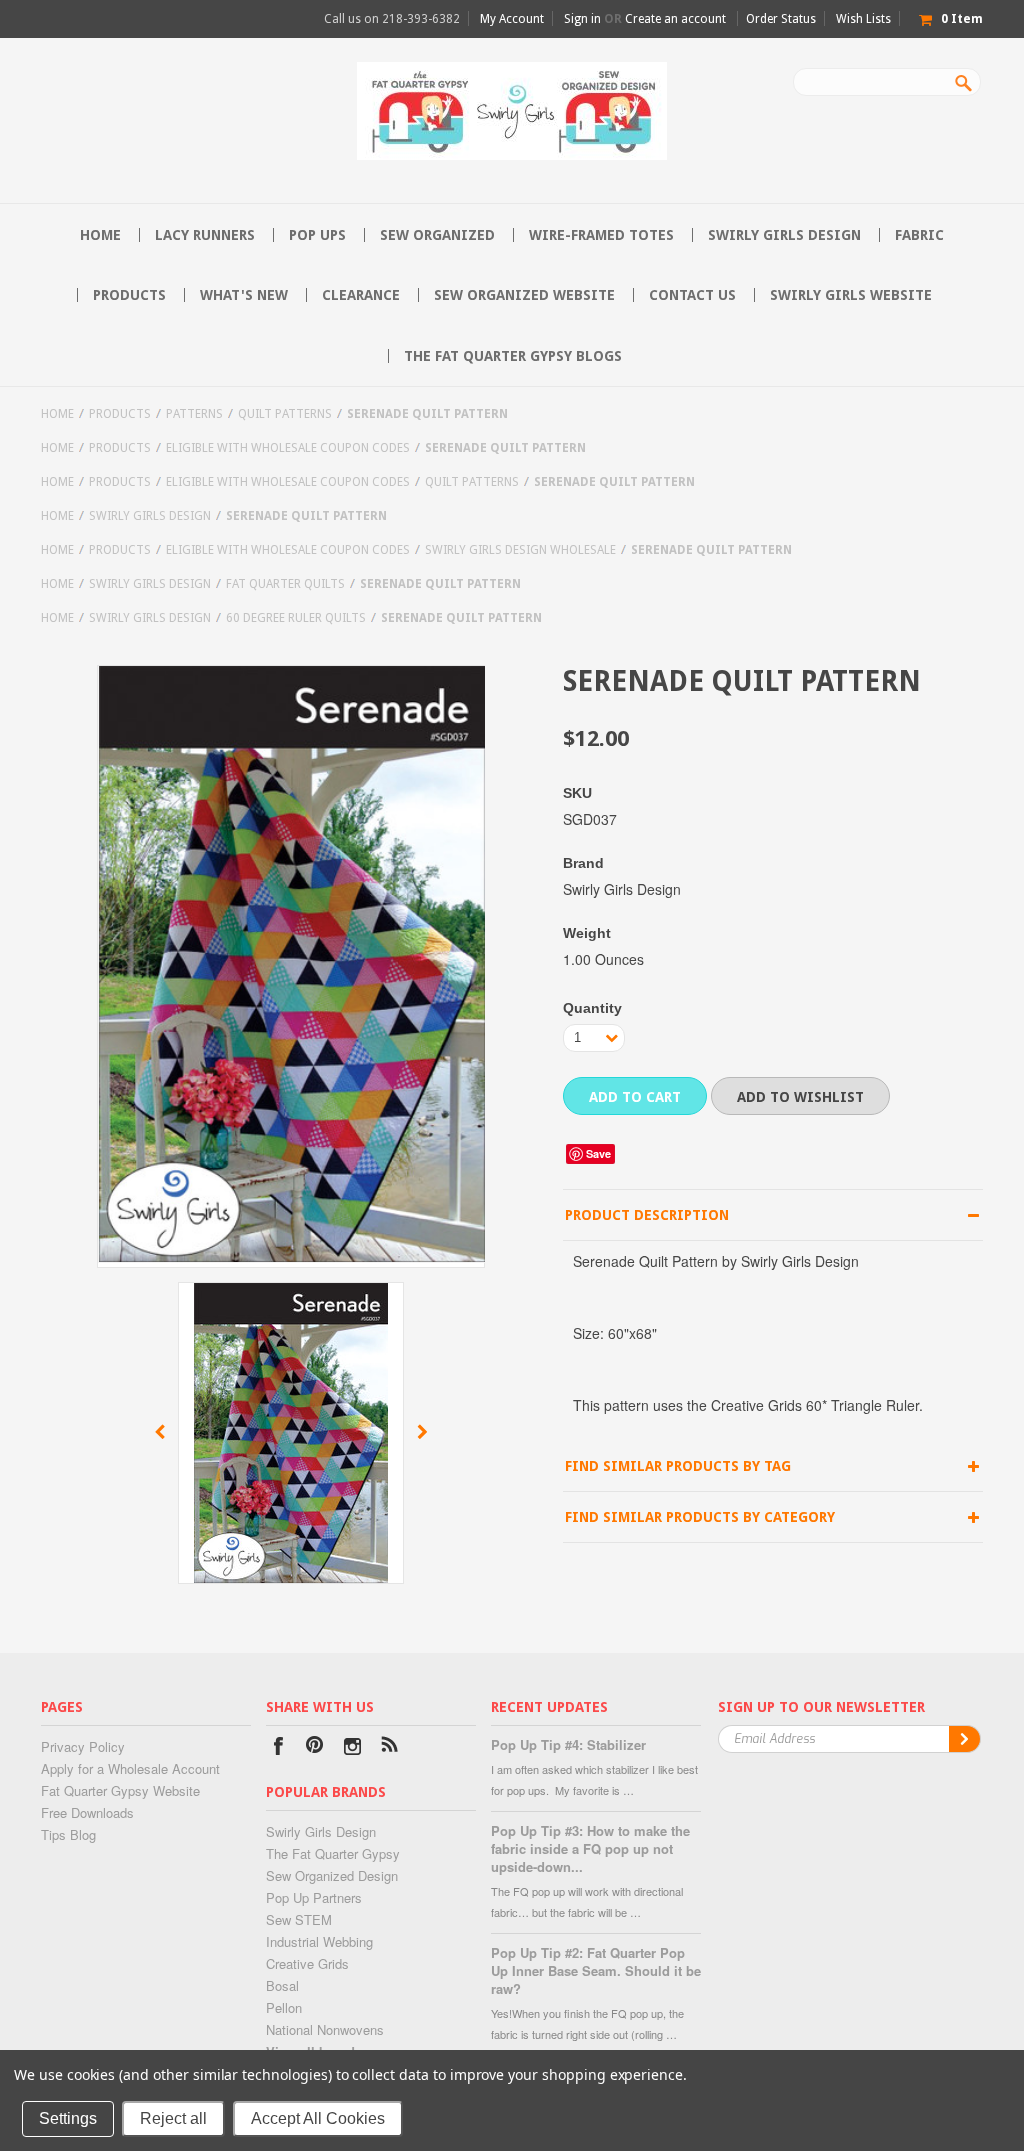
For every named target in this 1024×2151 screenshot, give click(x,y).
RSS (389, 1748)
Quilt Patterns (285, 414)
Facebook (278, 1748)
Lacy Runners (205, 235)
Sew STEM (299, 1919)
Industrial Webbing (319, 1941)
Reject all (173, 2118)
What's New (244, 295)
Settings (68, 2118)
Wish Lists (863, 19)
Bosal (282, 1985)
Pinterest (315, 1748)
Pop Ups (317, 235)
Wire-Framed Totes (601, 235)
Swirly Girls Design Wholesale (520, 550)
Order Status (781, 19)
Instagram (352, 1748)
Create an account (675, 19)
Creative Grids (307, 1963)
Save (598, 1153)
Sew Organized (437, 235)
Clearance (361, 295)
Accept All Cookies (318, 2118)
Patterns (194, 414)
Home (57, 414)
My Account (512, 19)
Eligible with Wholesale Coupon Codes (288, 448)
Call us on (392, 19)
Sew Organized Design (332, 1875)
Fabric (919, 235)
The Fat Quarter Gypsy (333, 1853)
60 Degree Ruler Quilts (296, 618)
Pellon (284, 2007)
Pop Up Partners (314, 1897)
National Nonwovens (325, 2029)
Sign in (582, 19)
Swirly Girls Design (784, 235)
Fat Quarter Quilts (285, 584)
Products (129, 295)
